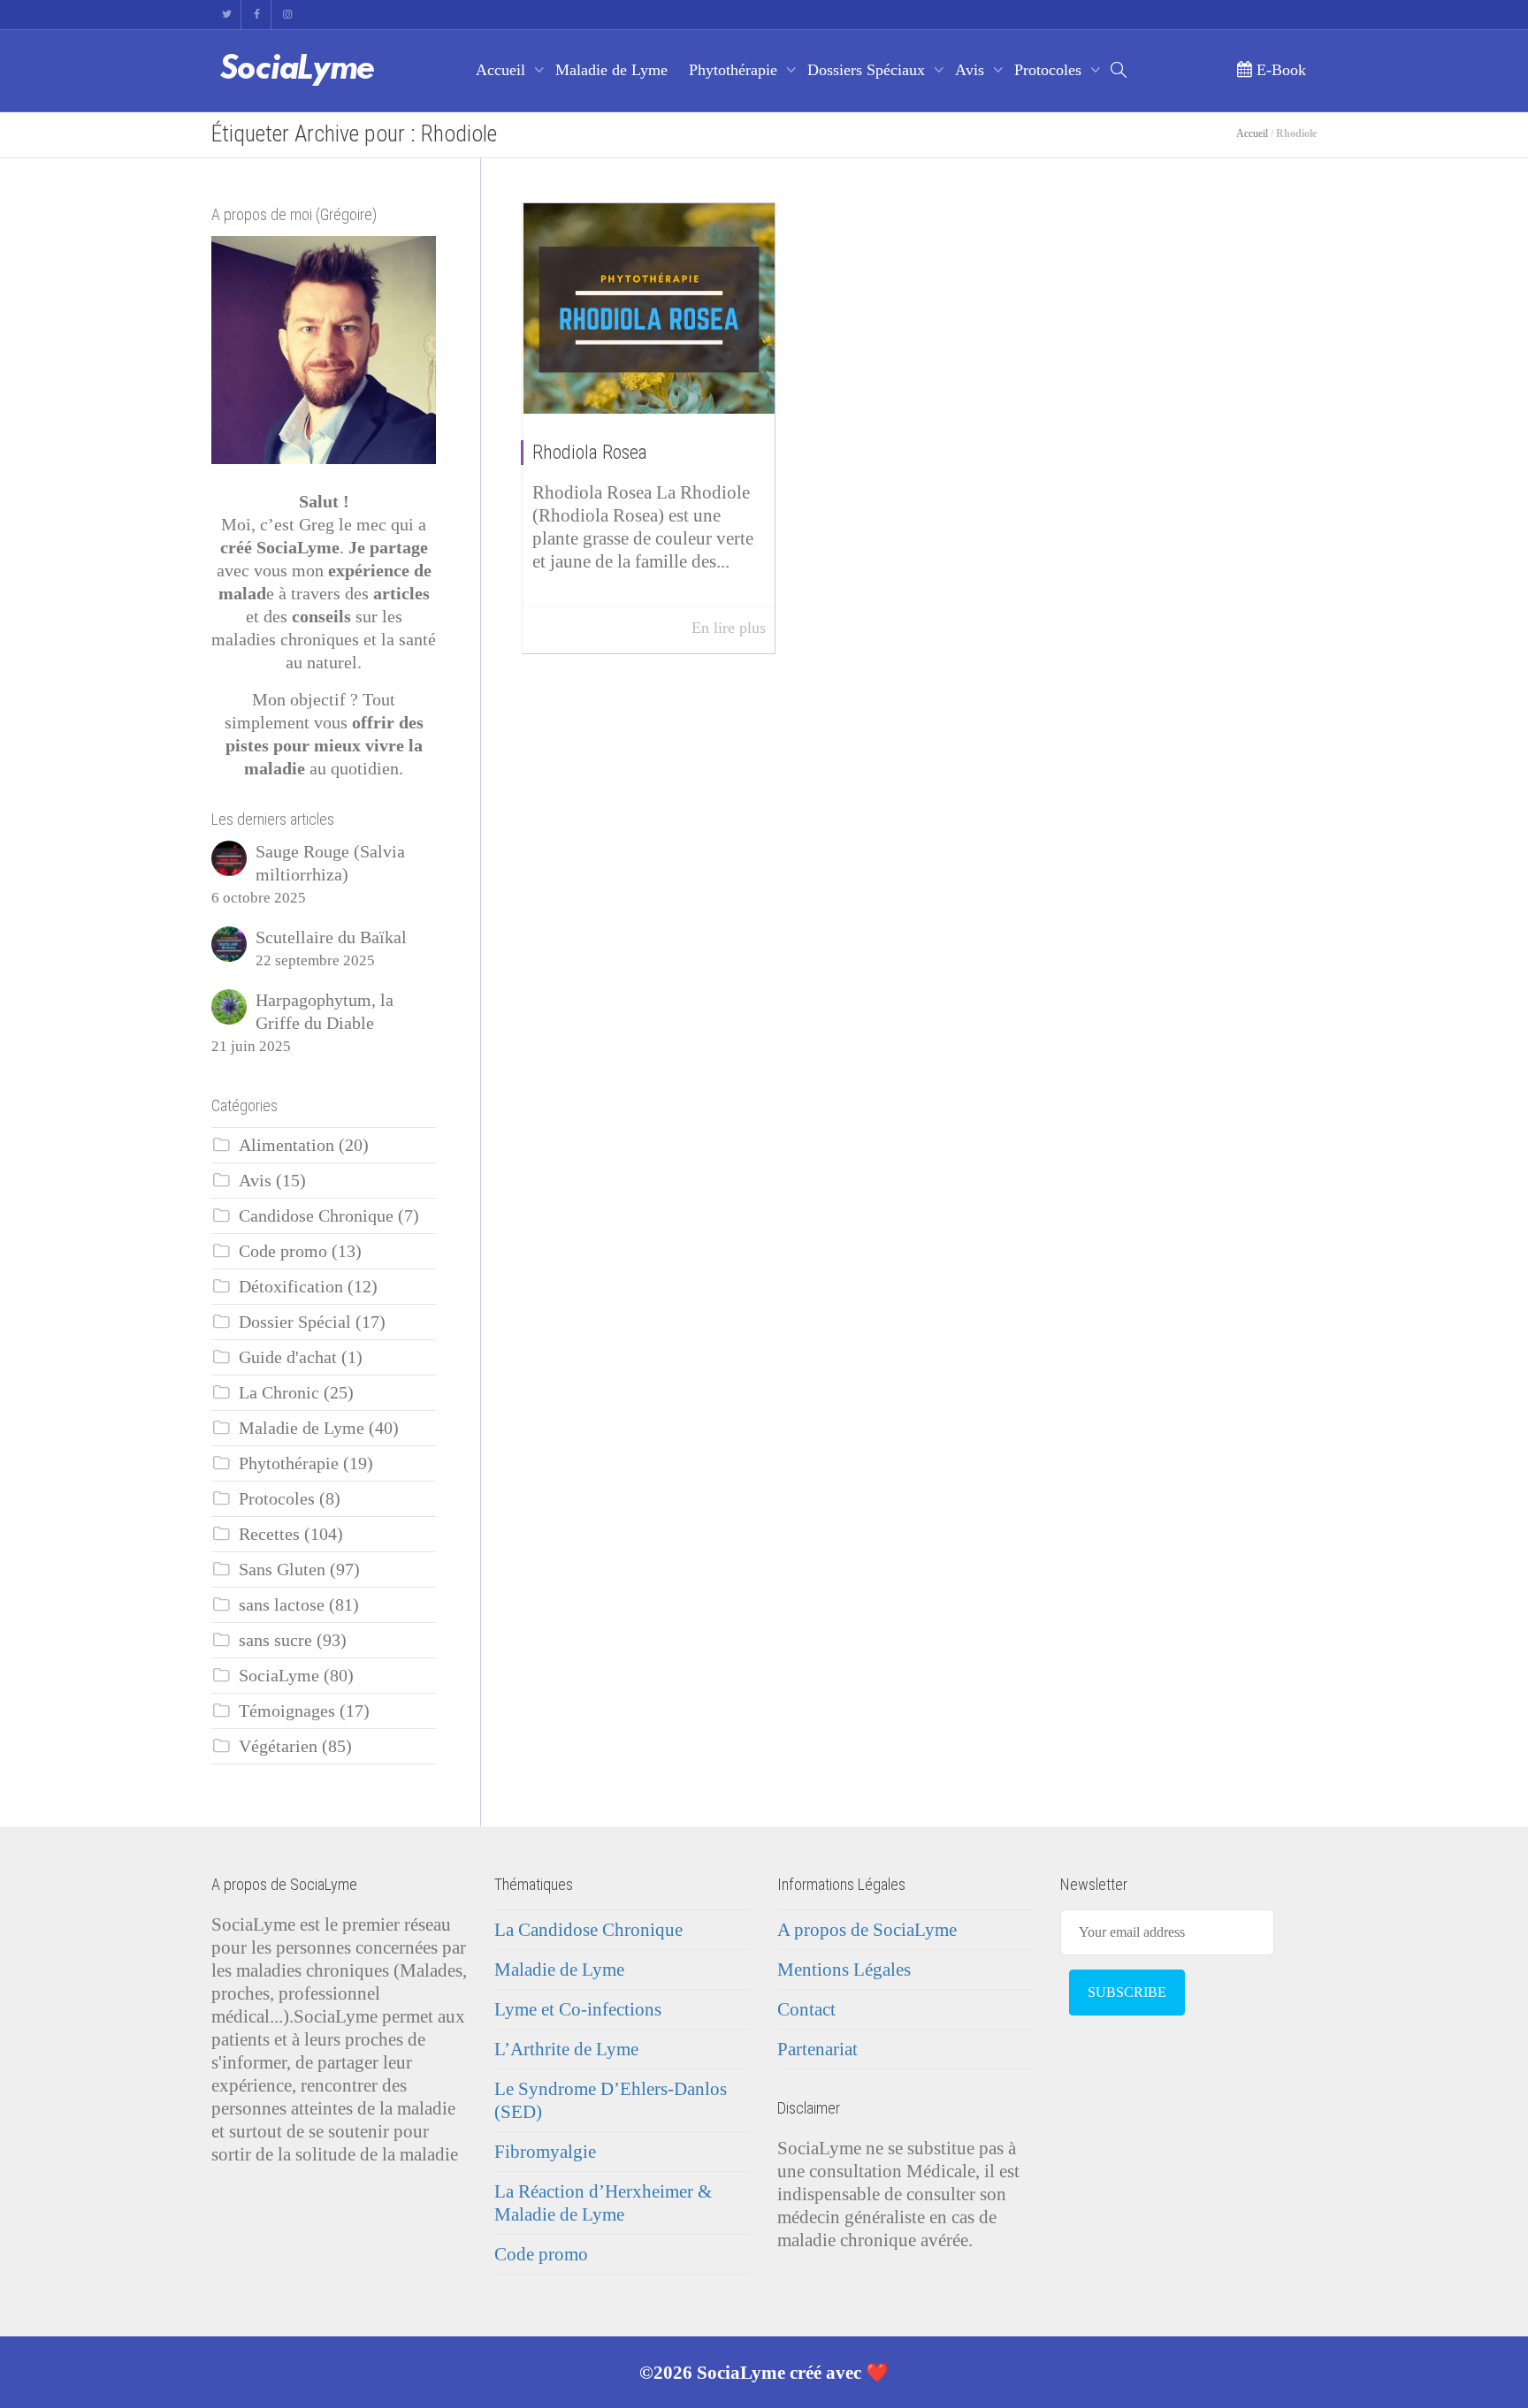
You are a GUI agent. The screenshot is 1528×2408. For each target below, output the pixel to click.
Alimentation (286, 1145)
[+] (649, 309)
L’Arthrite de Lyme (566, 2049)
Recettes (269, 1534)
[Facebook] (257, 15)
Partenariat (817, 2049)
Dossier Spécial (295, 1322)
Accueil (503, 70)
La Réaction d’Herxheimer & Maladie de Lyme (603, 2203)
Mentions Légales (844, 1970)
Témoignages (287, 1711)
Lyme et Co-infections (578, 2009)
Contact (806, 2009)
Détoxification (291, 1287)
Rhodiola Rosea (590, 452)
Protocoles (1050, 70)
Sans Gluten (282, 1570)
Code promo (283, 1251)
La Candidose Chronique (588, 1930)
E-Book (1279, 70)
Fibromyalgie (545, 2152)
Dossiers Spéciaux (868, 70)
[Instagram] (287, 15)
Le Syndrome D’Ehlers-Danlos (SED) (611, 2100)
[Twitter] (227, 15)
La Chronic (279, 1393)
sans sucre (275, 1640)
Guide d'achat (288, 1357)
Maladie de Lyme (611, 70)
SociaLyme (279, 1676)
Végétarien (278, 1746)
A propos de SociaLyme (867, 1930)
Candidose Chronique (316, 1216)
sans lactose (282, 1605)
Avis (972, 70)
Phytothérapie (735, 70)
